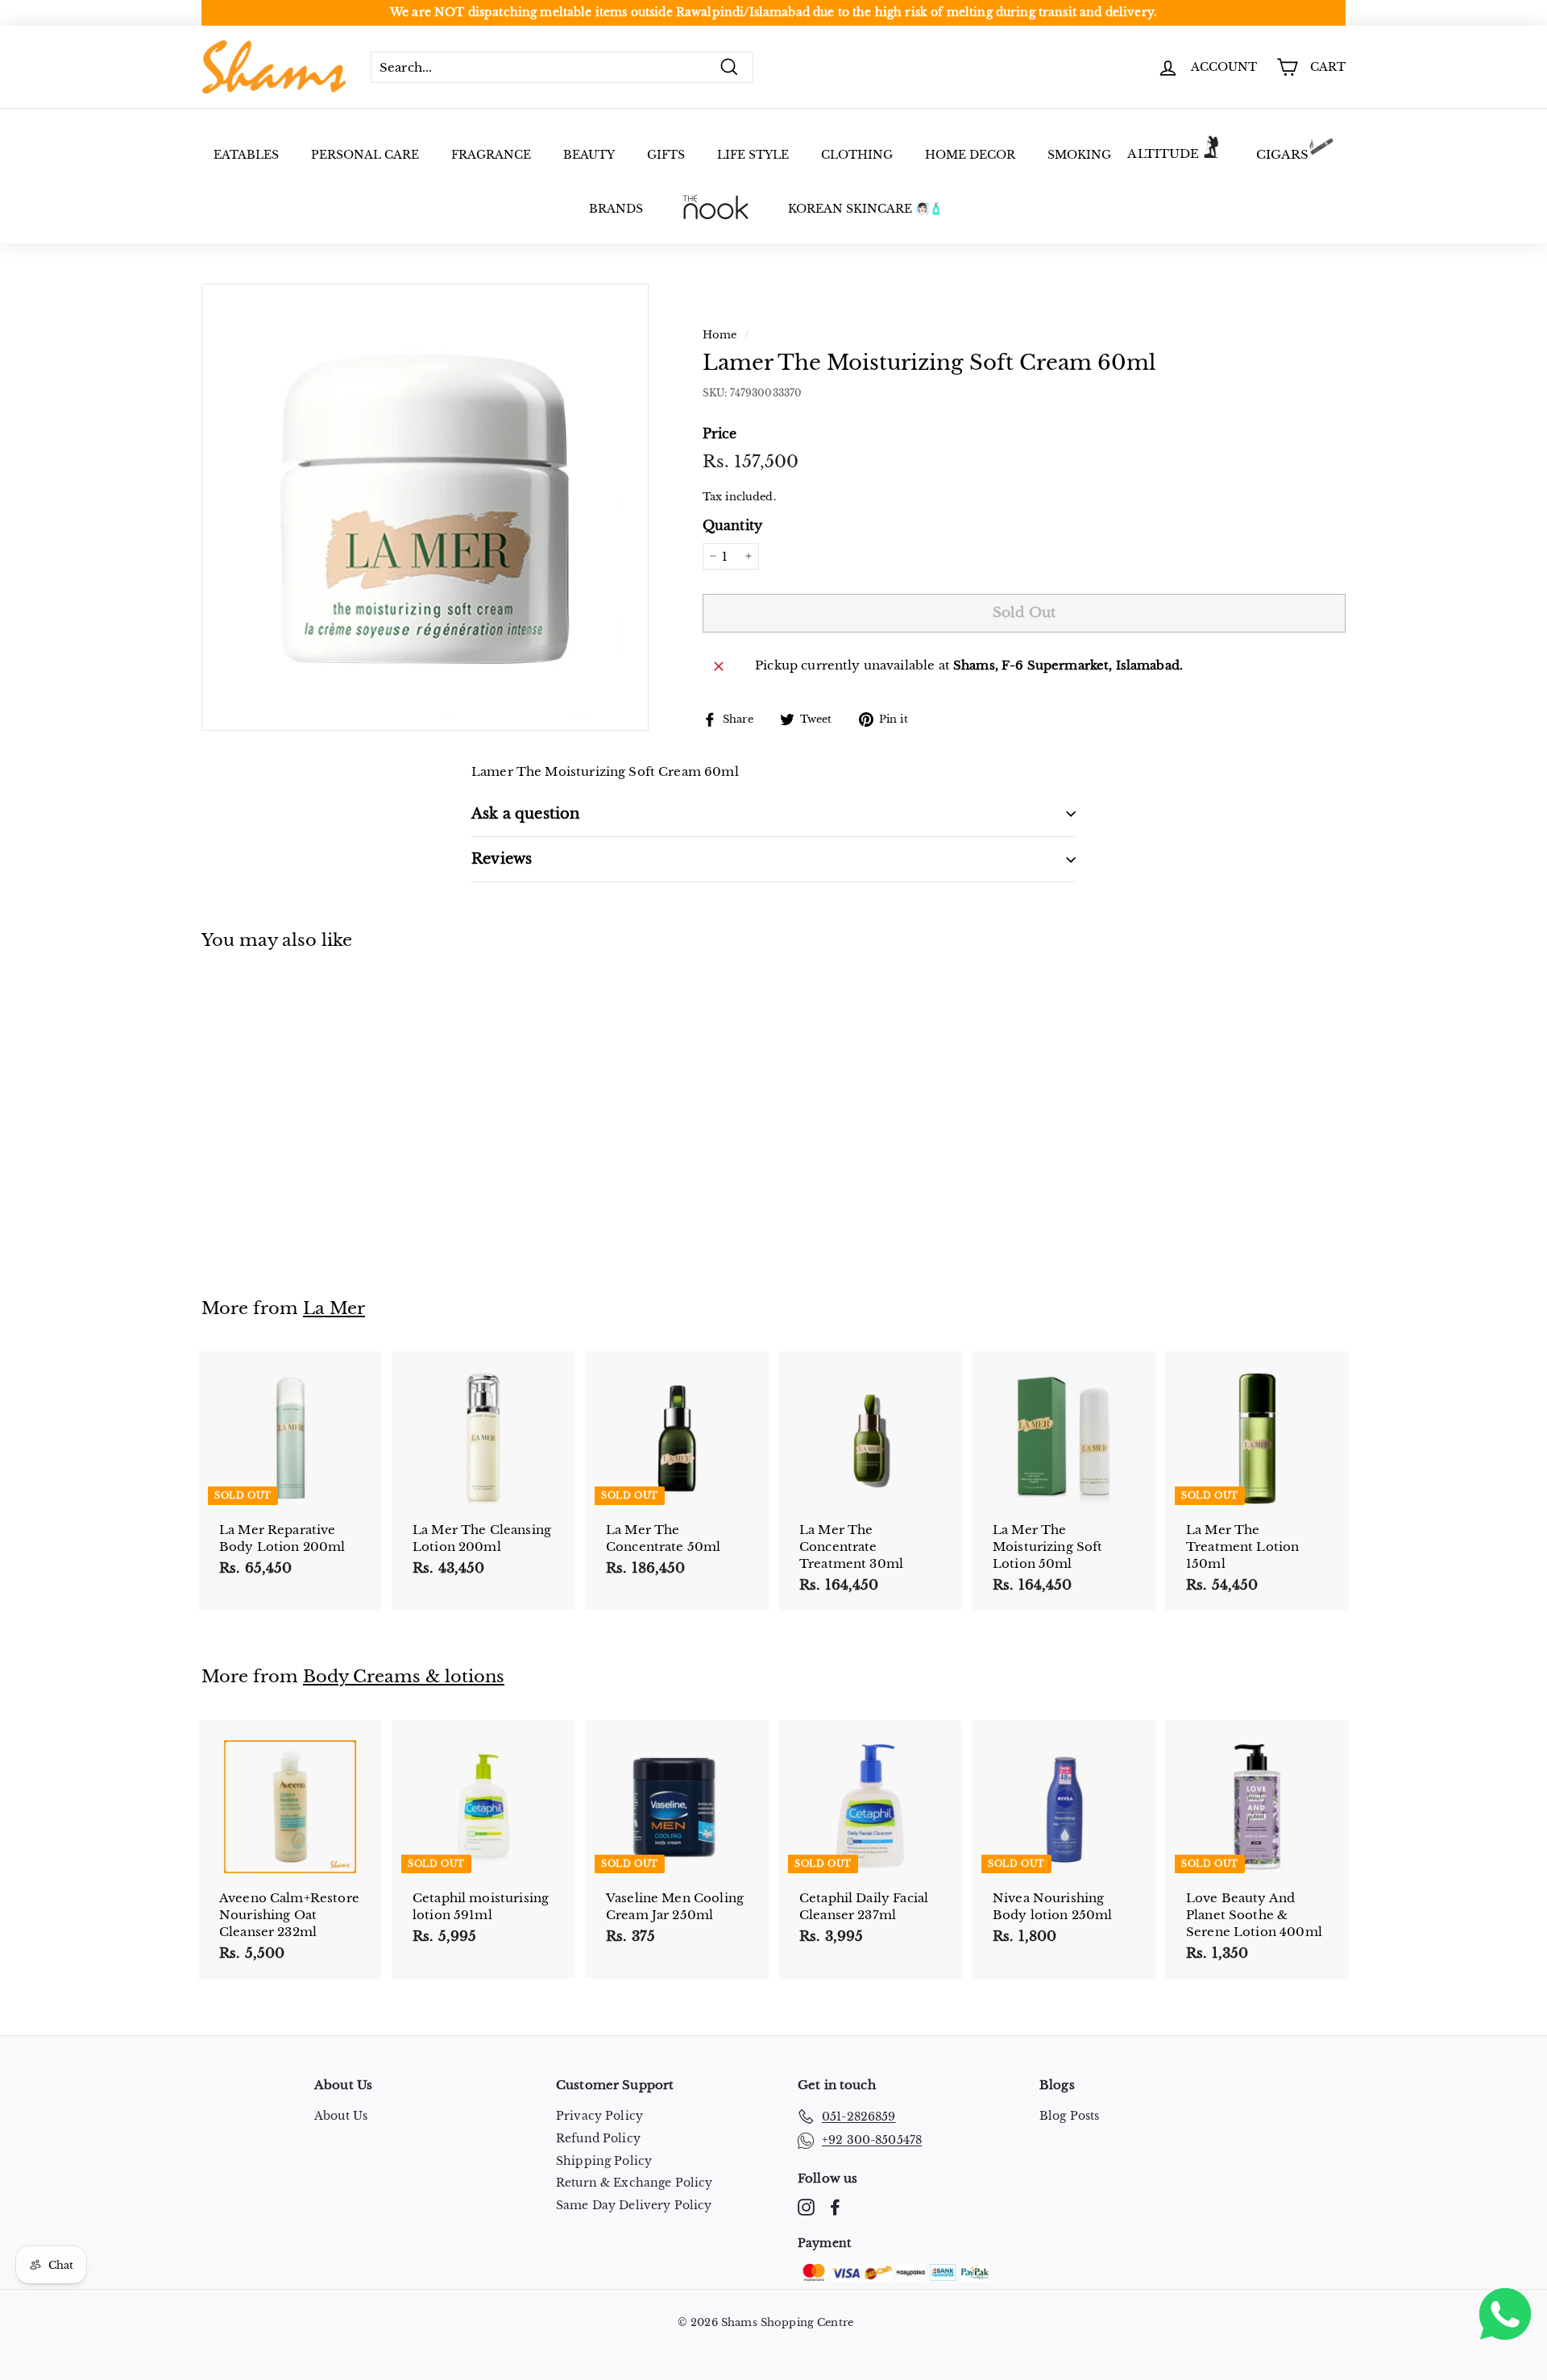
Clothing (857, 155)
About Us (341, 2116)
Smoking (1079, 155)
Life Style (753, 155)
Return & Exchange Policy (635, 2183)
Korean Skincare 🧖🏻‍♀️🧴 (865, 209)
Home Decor (970, 155)
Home (720, 335)
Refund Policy (598, 2138)
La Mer (334, 1308)
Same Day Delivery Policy (634, 2205)
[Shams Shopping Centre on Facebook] (835, 2207)
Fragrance (491, 155)
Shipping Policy (604, 2161)
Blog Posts (1070, 2116)
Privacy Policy (599, 2116)
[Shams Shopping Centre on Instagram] (806, 2207)
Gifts (666, 155)
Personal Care (365, 155)
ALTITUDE (1163, 153)
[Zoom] (425, 507)
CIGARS (1283, 154)
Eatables (246, 155)
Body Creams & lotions (404, 1677)
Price (720, 433)
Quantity (732, 525)
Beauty (589, 155)
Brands (616, 209)
